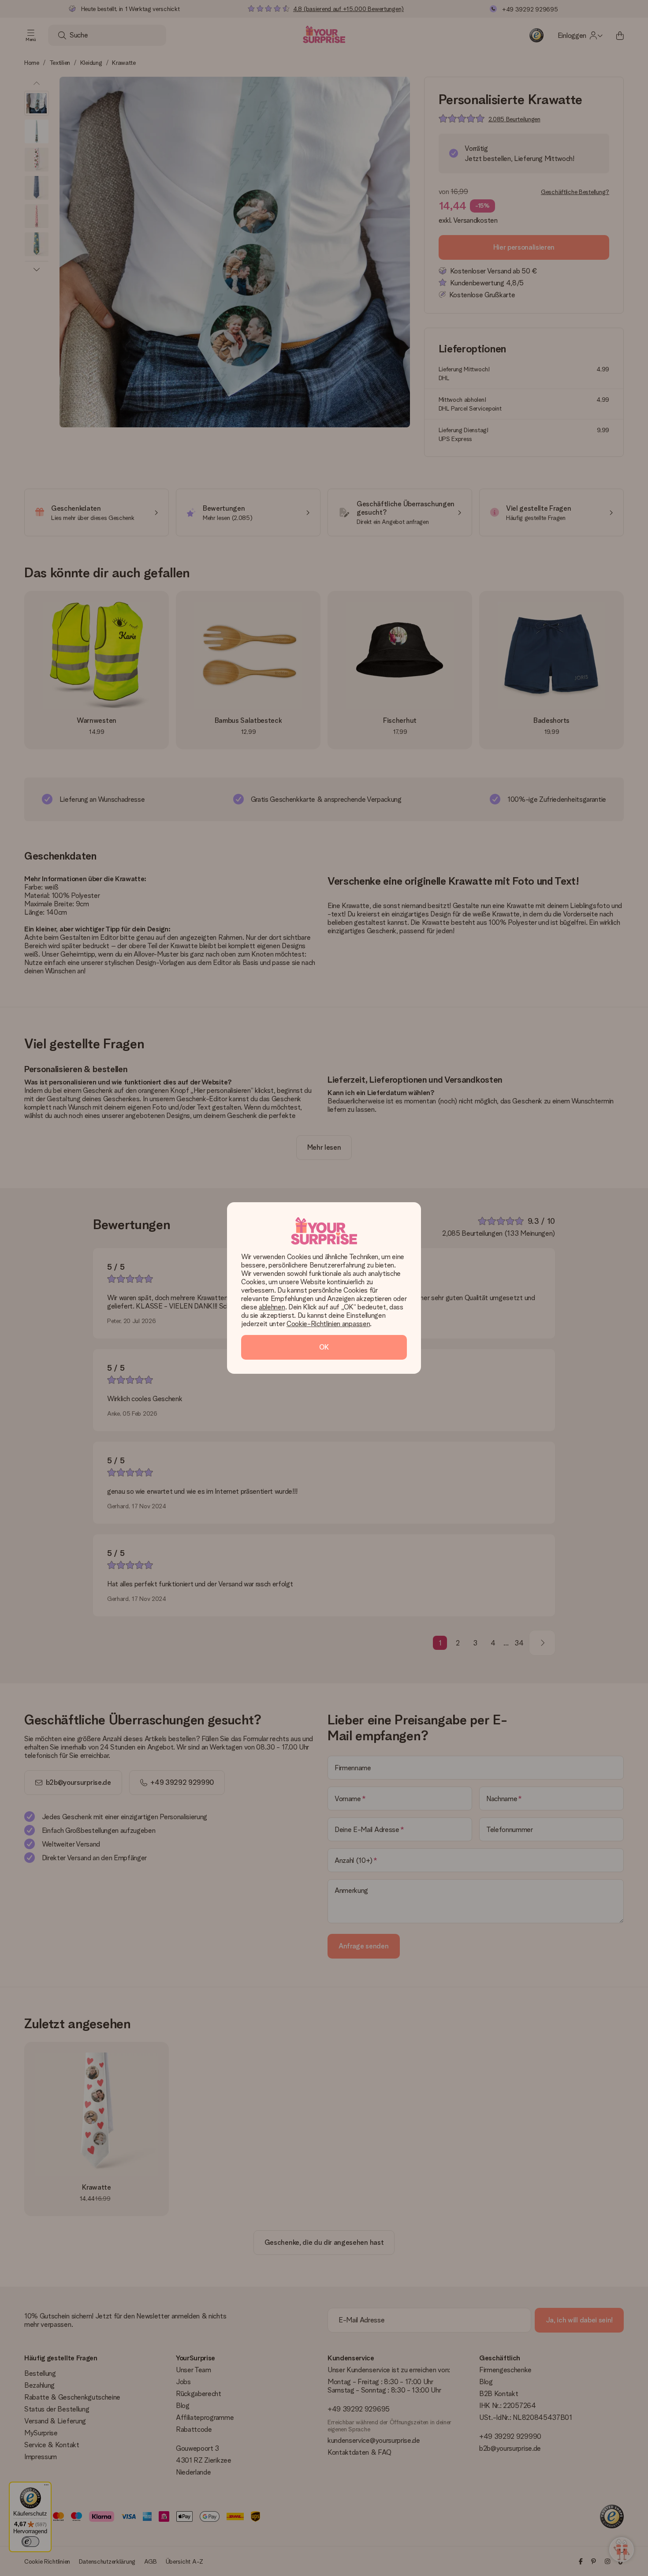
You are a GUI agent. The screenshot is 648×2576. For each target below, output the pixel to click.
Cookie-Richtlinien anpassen (328, 1324)
